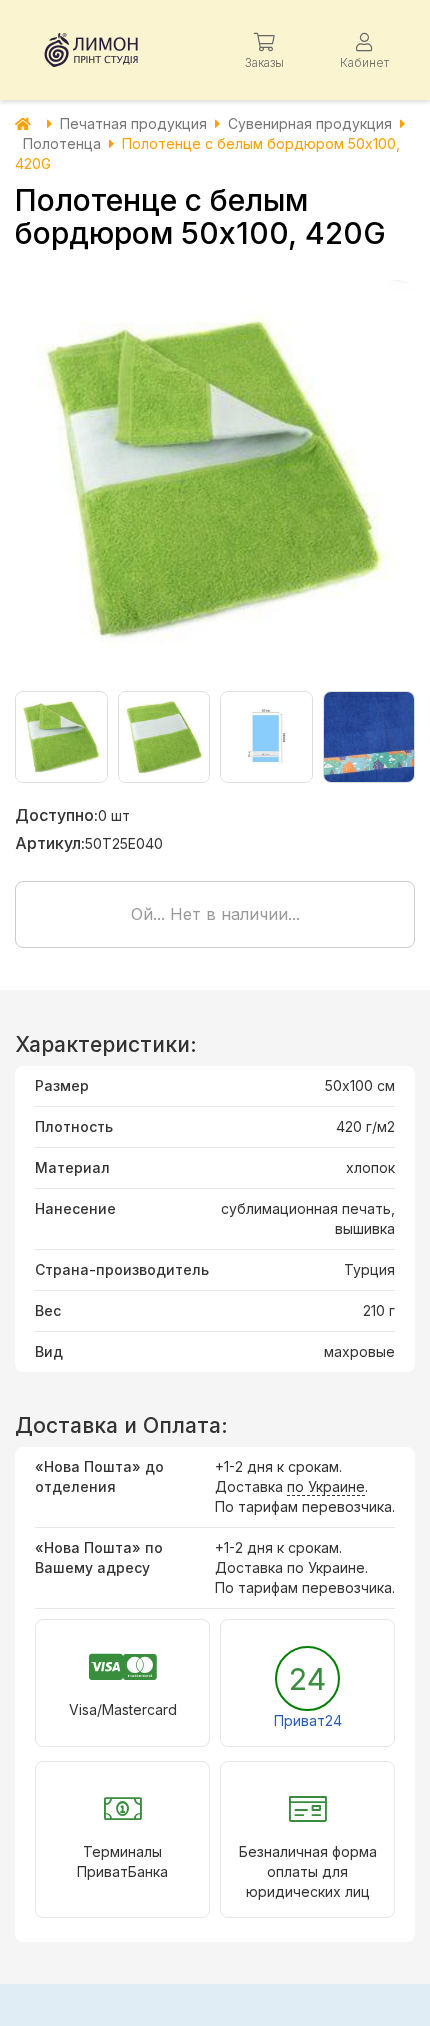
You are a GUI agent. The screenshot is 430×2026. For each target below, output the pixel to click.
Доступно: (56, 815)
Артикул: (50, 843)
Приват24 (308, 1720)
